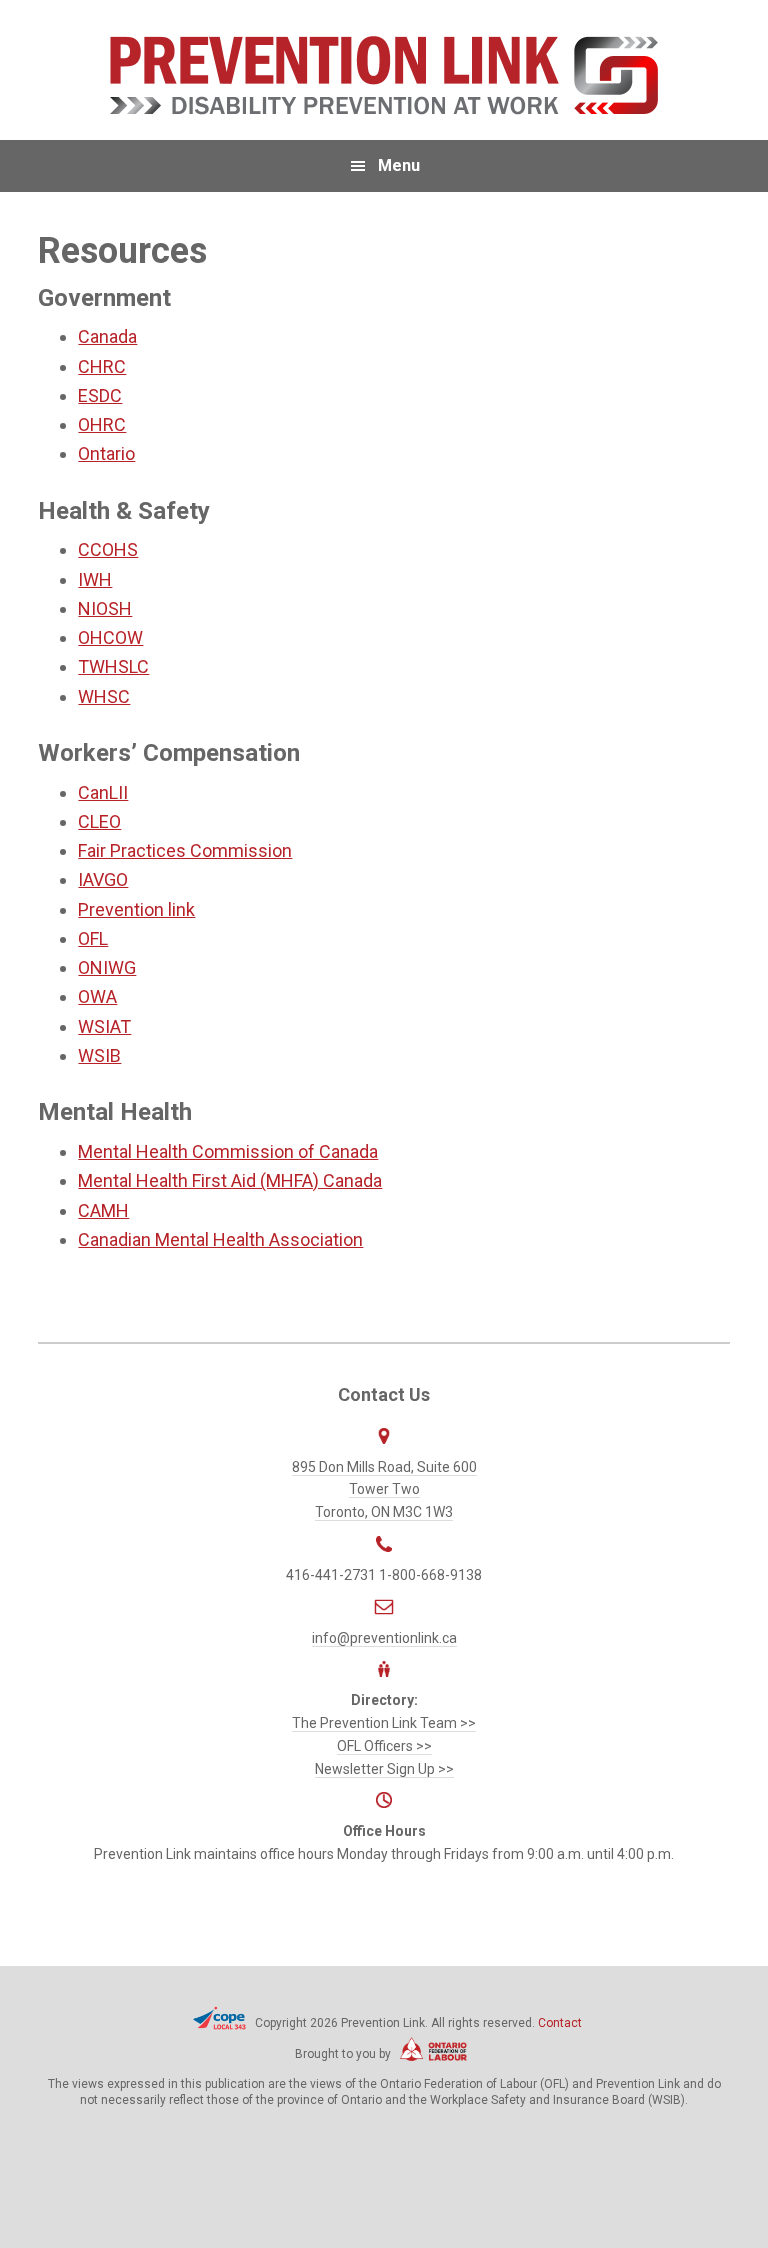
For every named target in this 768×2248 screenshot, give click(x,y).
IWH (95, 579)
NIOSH (105, 608)
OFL (93, 938)
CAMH (103, 1210)
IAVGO (103, 879)
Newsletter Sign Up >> (384, 1769)
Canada (107, 336)
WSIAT (104, 1026)
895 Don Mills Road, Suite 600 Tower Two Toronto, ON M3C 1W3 (384, 1490)
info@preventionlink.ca (384, 1638)
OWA (97, 996)
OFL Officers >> (384, 1746)
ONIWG (107, 967)
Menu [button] (399, 165)
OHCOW (110, 637)
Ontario (106, 453)
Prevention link (136, 909)
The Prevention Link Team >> (384, 1723)
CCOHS (108, 549)
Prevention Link (383, 75)
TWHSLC (113, 666)
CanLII (103, 792)
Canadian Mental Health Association (220, 1239)
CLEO (99, 821)
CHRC (102, 366)
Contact (560, 2023)
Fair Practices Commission (185, 850)
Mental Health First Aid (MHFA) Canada (230, 1180)
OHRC (102, 424)
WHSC (104, 696)
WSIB (99, 1055)
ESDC (100, 395)
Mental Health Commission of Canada (228, 1151)
